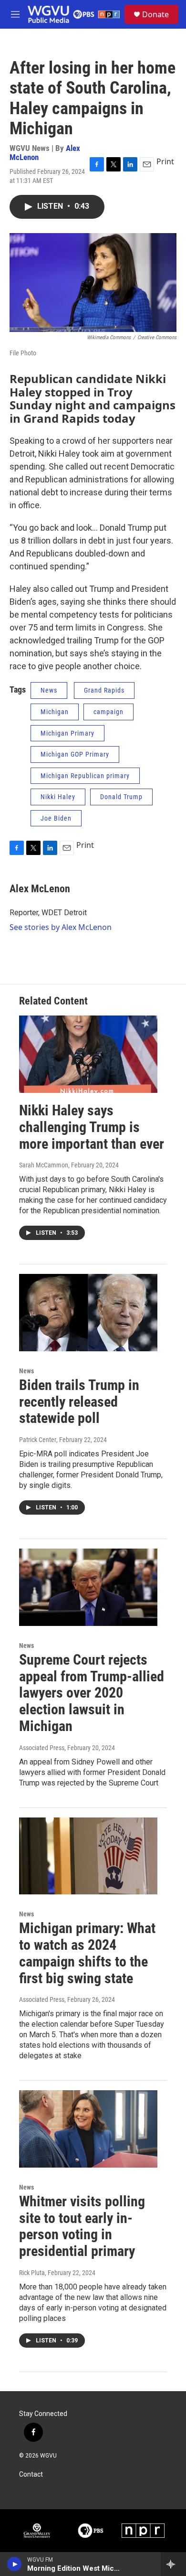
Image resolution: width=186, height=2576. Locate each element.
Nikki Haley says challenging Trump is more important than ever (92, 1127)
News (49, 690)
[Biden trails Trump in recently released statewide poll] (88, 1313)
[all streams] (173, 2564)
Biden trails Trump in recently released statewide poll (79, 1402)
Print (165, 161)
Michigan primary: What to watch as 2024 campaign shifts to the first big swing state (87, 1953)
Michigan (55, 712)
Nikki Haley (58, 797)
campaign (108, 712)
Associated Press (42, 1748)
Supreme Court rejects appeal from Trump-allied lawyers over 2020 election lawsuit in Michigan (92, 1693)
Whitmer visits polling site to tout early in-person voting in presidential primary (82, 2226)
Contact (31, 2474)
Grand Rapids (104, 690)
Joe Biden (56, 818)
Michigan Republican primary (85, 776)
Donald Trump (121, 797)
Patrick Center (38, 1440)
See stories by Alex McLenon (61, 927)
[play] (15, 2564)
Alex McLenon (40, 889)
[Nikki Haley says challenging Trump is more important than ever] (88, 1054)
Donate (155, 14)
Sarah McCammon (44, 1165)
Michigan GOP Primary (75, 754)
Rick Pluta (32, 2273)
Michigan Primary (67, 733)
